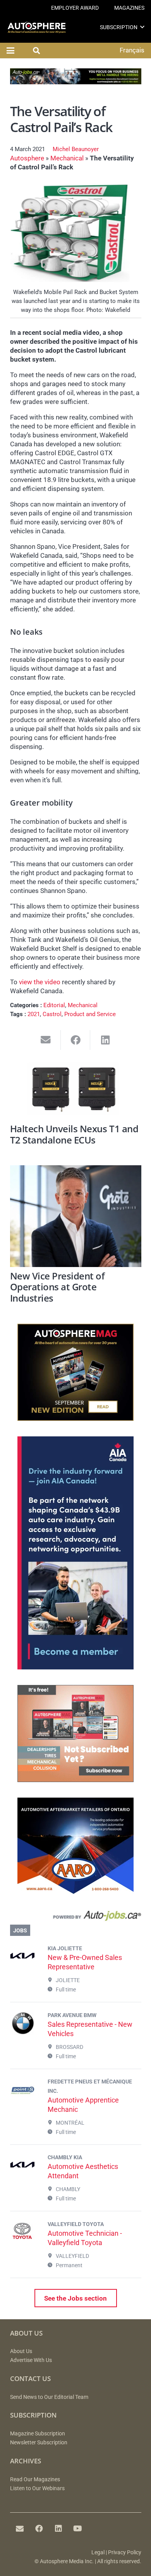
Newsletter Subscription (39, 2443)
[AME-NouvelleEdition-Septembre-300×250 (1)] (75, 1419)
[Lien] (76, 1917)
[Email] (20, 2529)
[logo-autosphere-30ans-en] (37, 27)
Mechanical (67, 158)
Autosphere (27, 158)
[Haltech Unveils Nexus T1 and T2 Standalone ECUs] (76, 1091)
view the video (40, 982)
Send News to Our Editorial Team (49, 2397)
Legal (98, 2553)
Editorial (54, 1005)
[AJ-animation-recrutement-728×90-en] (76, 82)
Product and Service (90, 1014)
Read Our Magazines (35, 2479)
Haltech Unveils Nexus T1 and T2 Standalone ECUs (74, 1134)
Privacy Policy (125, 2553)
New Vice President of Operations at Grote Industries (57, 1287)
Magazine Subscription (38, 2434)
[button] (142, 27)
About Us (21, 2351)
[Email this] (46, 1040)
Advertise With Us (31, 2360)
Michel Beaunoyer (76, 149)
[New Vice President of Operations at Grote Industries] (76, 1216)
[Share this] (76, 1040)
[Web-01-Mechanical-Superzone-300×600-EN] (75, 1667)
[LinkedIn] (58, 2529)
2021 (34, 1014)
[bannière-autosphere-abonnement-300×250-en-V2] (75, 1780)
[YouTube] (78, 2529)
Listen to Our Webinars (37, 2488)
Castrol (52, 1014)
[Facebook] (39, 2529)
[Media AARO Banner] (75, 1892)
